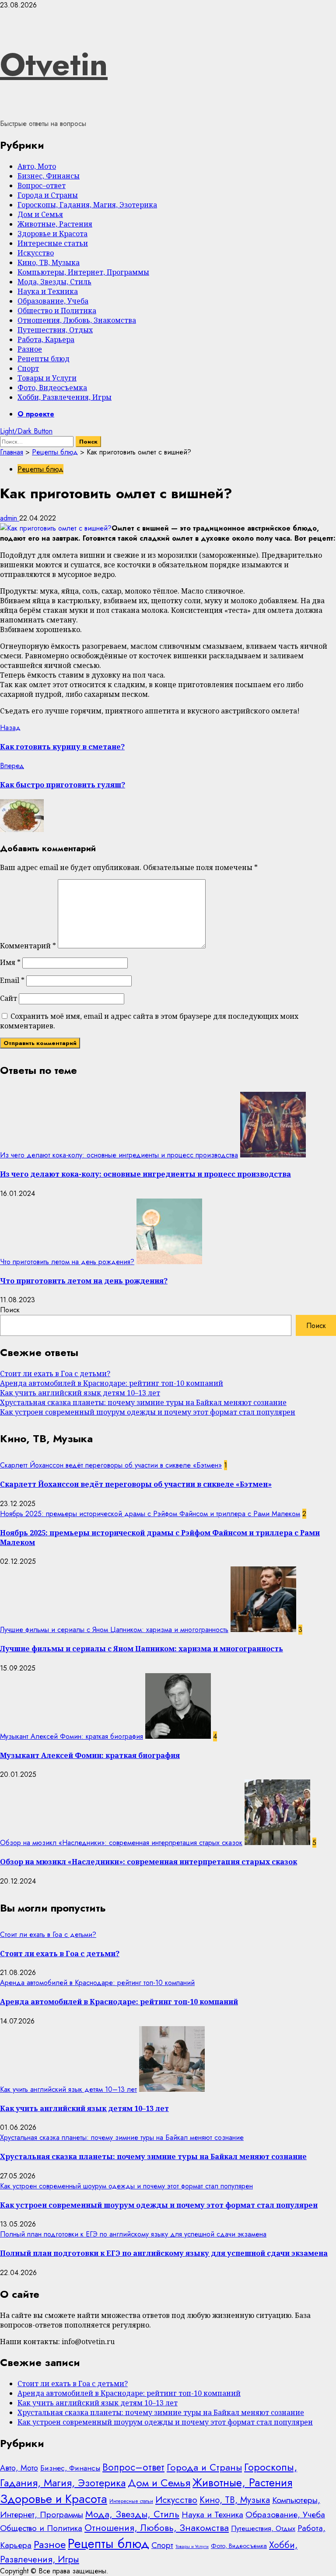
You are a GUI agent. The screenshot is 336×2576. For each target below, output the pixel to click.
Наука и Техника (48, 291)
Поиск (10, 1310)
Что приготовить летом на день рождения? (67, 1262)
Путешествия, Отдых (55, 330)
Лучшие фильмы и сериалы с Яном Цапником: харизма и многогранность (114, 1630)
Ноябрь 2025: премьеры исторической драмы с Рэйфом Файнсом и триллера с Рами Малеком (150, 1514)
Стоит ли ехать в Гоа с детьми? (55, 1374)
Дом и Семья (40, 214)
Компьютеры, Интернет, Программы (83, 272)
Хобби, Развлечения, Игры (65, 397)
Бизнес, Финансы (49, 176)
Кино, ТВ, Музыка (49, 262)
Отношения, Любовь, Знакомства (77, 320)
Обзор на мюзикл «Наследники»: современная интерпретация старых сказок (121, 1843)
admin (10, 518)
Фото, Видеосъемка (52, 388)
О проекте (36, 414)
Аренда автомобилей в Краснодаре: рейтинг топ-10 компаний (112, 1383)
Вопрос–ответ (42, 185)
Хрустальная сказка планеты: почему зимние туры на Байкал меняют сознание (143, 1402)
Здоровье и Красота (52, 234)
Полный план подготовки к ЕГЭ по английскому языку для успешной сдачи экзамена (133, 2234)
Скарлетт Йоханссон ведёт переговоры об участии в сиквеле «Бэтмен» (111, 1465)
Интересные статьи (53, 243)
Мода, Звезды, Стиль (54, 282)
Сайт (9, 998)
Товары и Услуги (47, 378)
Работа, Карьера (46, 339)
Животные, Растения (55, 224)
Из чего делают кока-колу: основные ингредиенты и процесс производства (119, 1155)
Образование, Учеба (53, 301)
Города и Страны (48, 195)
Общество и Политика (57, 311)
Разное (30, 349)
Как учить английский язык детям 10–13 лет (80, 1393)
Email (12, 980)
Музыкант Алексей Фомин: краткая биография (72, 1736)
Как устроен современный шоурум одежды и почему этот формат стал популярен (148, 1412)
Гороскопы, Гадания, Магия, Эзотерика (87, 205)
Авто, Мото (37, 166)
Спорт (28, 368)
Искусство (36, 253)
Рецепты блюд (44, 359)
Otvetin (54, 64)
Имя (10, 962)
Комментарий (28, 946)
